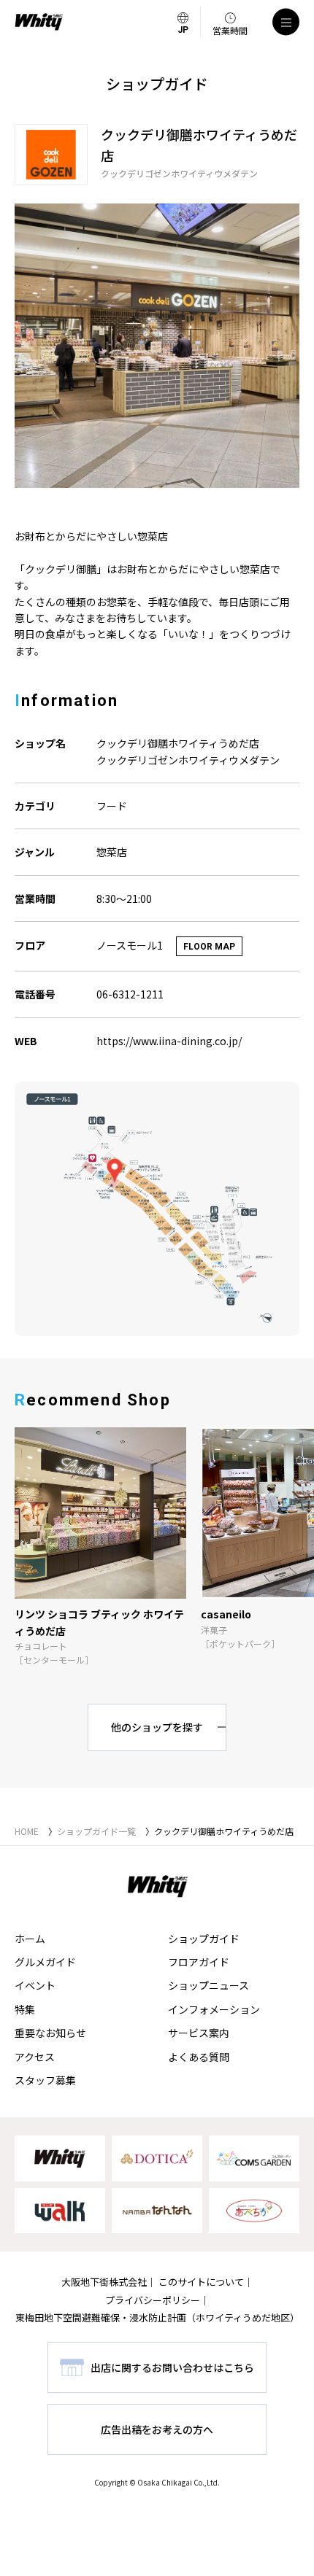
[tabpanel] (157, 346)
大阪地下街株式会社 (104, 2282)
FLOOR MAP (209, 947)
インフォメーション (214, 2009)
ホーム (30, 1939)
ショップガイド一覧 (96, 1831)
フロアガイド (199, 1962)
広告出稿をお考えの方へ (157, 2429)
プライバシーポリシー (153, 2300)
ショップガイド (204, 1939)
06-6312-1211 (130, 994)
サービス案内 (199, 2033)
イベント (35, 1985)
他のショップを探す (157, 1727)
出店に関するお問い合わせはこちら (172, 2367)
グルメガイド (45, 1962)
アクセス (35, 2057)
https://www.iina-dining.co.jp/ (169, 1041)
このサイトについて (201, 2282)
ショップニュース (208, 1985)
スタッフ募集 (45, 2080)
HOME (27, 1831)
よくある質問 (199, 2057)
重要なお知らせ (50, 2033)
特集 (25, 2009)
